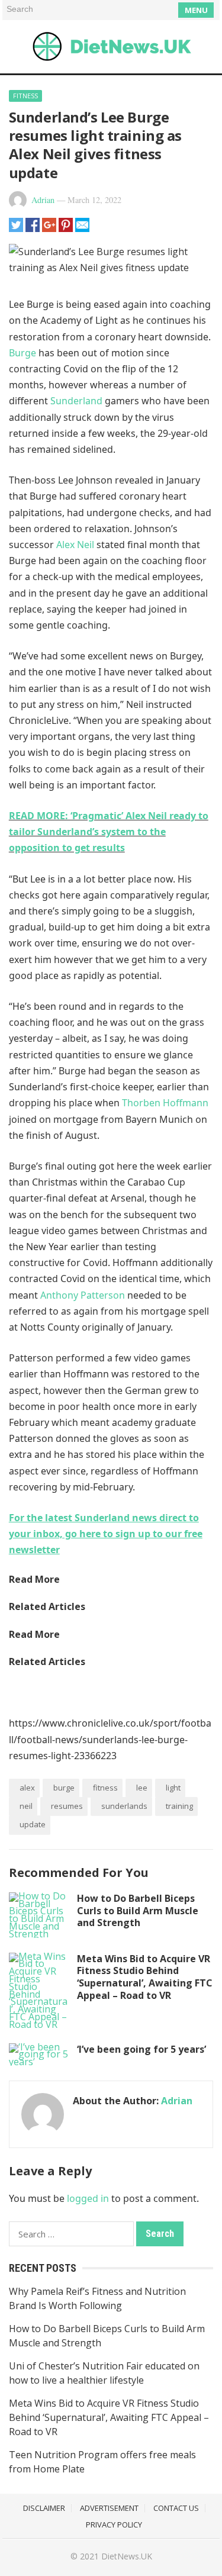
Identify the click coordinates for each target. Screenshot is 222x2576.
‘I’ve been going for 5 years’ (141, 2049)
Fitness (25, 96)
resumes (67, 1806)
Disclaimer (44, 2508)
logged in (88, 2198)
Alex (27, 1788)
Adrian (43, 200)
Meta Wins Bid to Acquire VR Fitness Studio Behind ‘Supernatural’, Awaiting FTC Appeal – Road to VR (145, 1977)
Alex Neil (75, 545)
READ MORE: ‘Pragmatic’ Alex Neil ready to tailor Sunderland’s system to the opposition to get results (109, 832)
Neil (26, 1806)
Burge (22, 353)
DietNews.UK (127, 2556)
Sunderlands (124, 1806)
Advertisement (109, 2508)
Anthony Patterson (83, 1295)
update (33, 1824)
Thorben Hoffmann (165, 1103)
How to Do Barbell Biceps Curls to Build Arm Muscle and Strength (138, 1911)
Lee (142, 1788)
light (173, 1788)
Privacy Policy (114, 2525)
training (179, 1806)
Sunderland (76, 401)
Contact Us (176, 2508)
